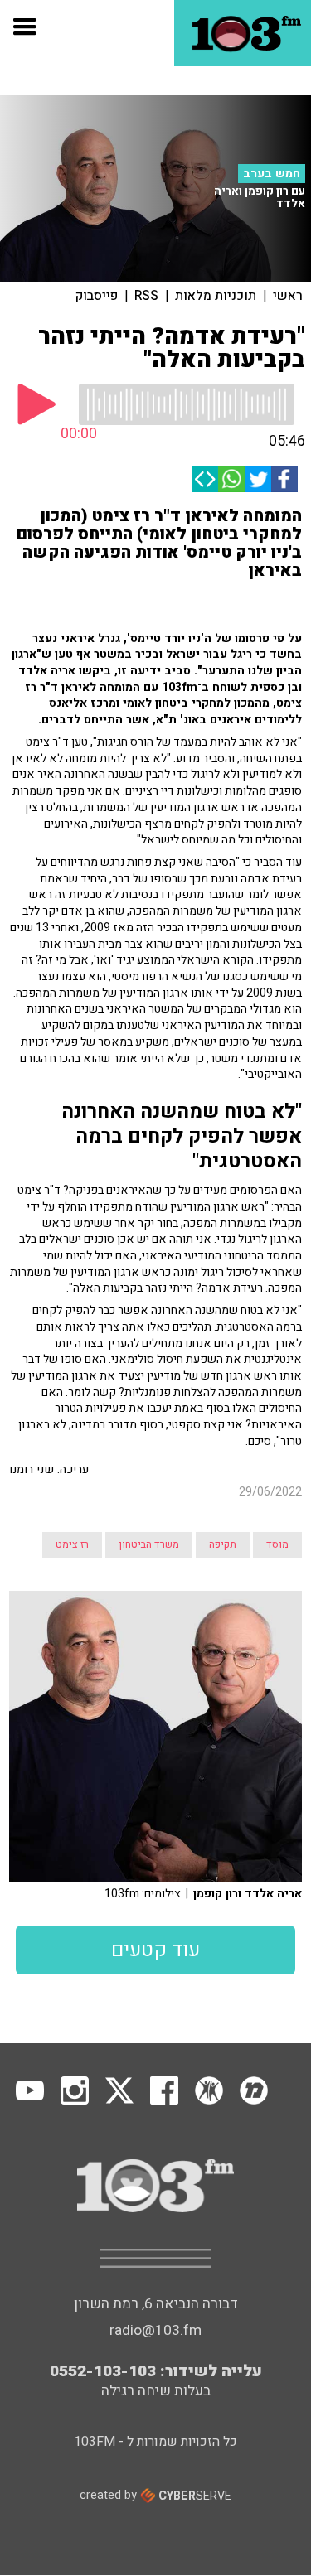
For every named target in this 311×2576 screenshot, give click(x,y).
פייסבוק (97, 296)
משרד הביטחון (149, 1544)
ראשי (288, 296)
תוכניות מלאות (216, 296)
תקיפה (223, 1544)
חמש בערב (272, 174)
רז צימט (72, 1544)
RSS (146, 296)
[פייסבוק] (284, 479)
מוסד (277, 1544)
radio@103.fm (155, 2330)
